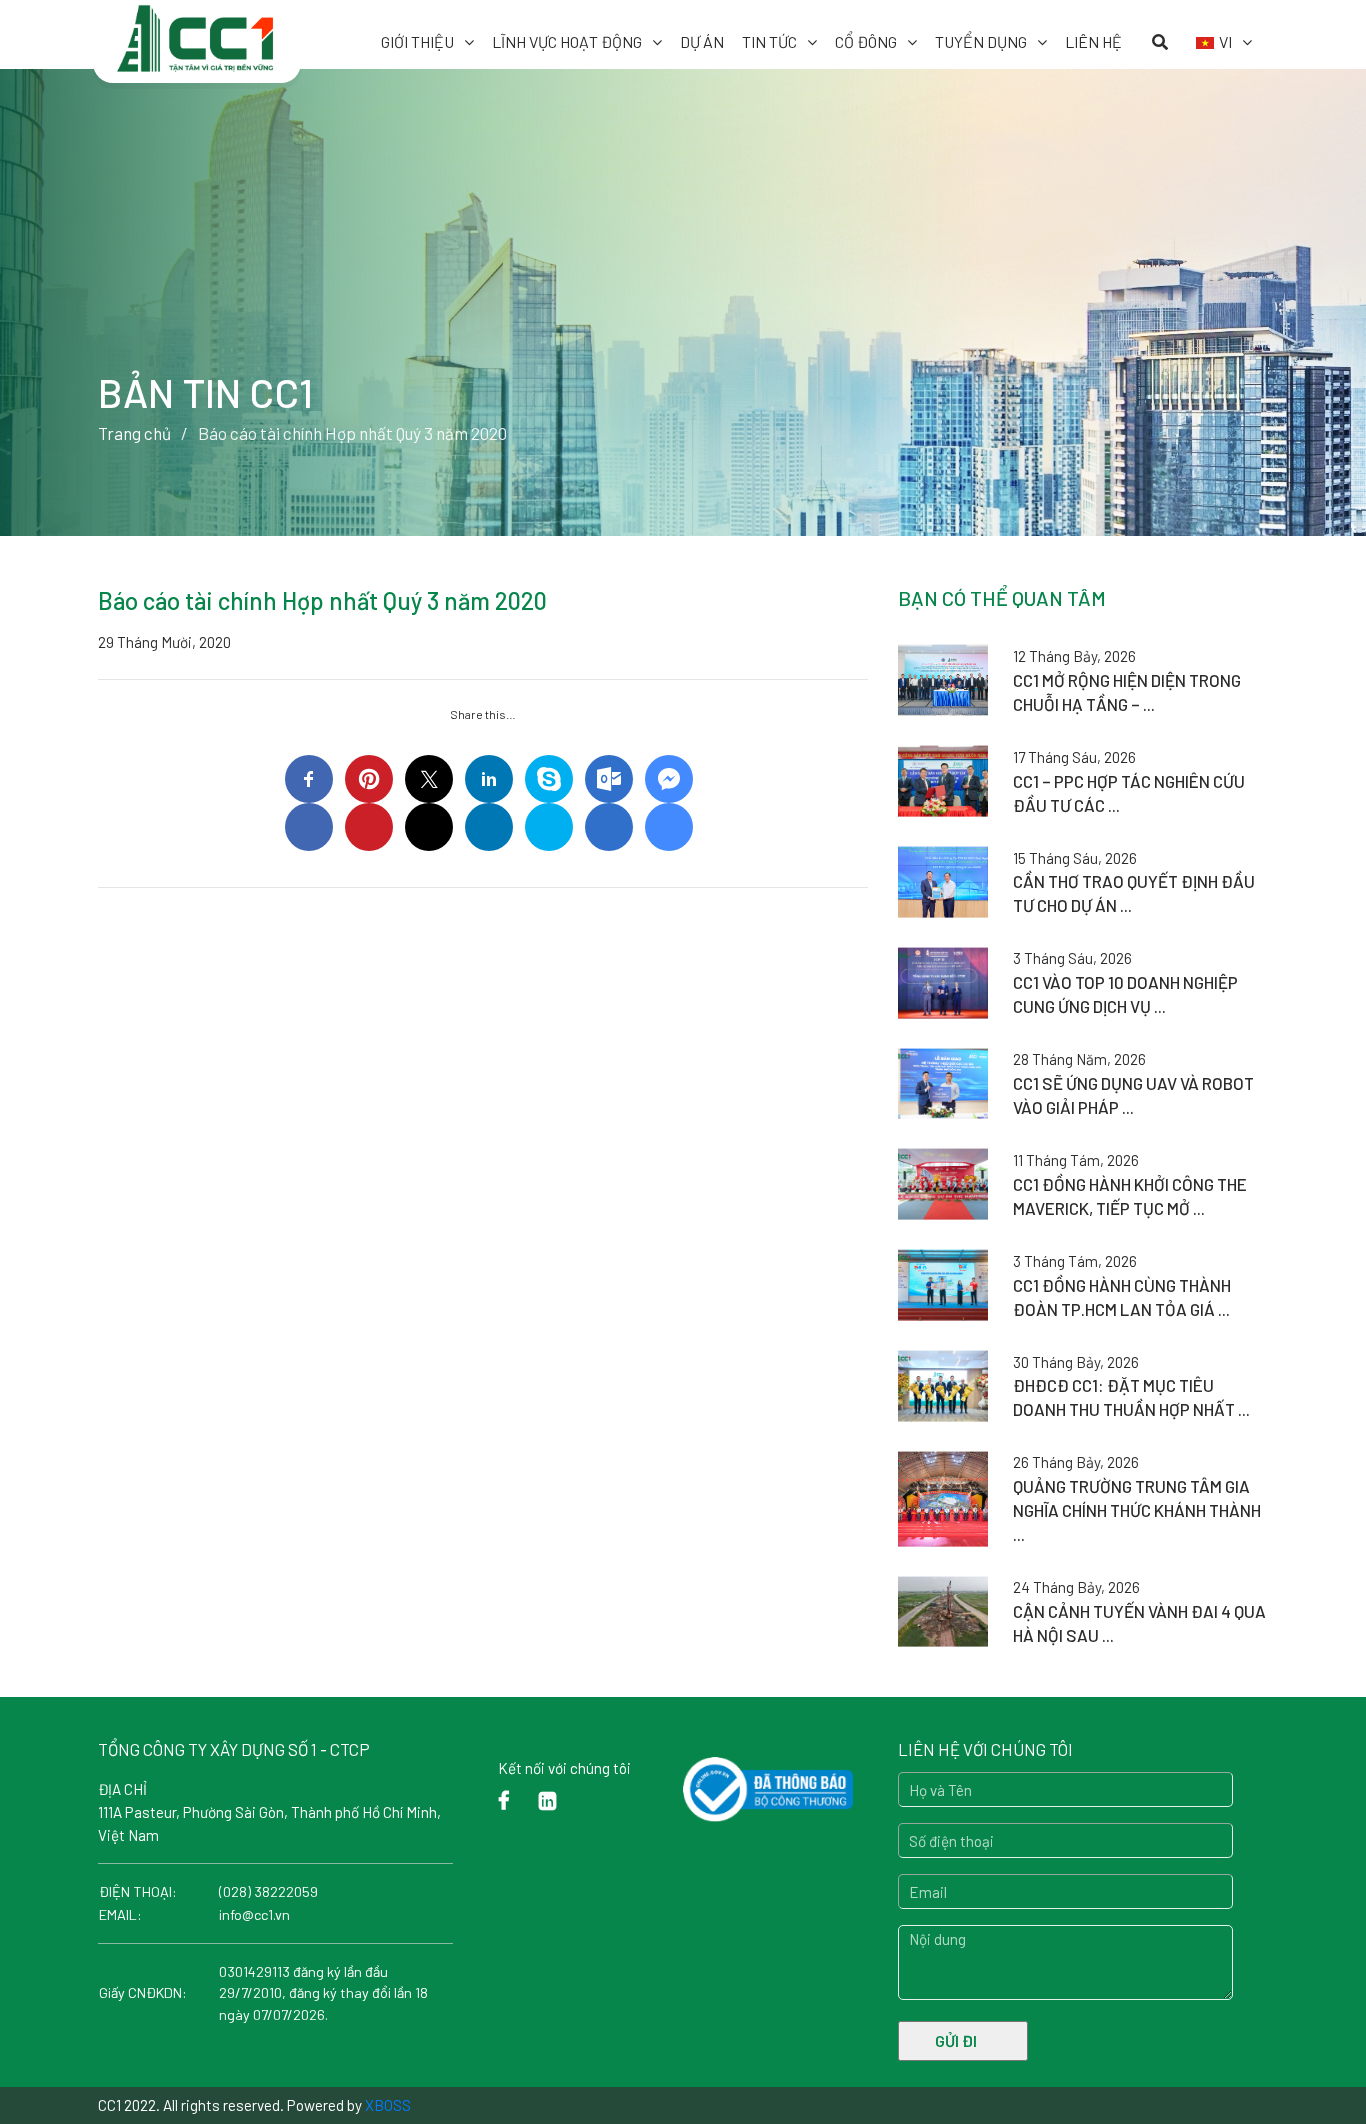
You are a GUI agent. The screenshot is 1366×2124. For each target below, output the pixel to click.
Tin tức (769, 41)
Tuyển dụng (981, 41)
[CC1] (197, 28)
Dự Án (702, 41)
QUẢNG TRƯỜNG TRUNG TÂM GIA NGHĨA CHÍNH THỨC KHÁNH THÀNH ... (1137, 1510)
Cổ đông (866, 41)
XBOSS (388, 2105)
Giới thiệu (417, 41)
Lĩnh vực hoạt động (567, 41)
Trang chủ (134, 433)
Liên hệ (1093, 41)
